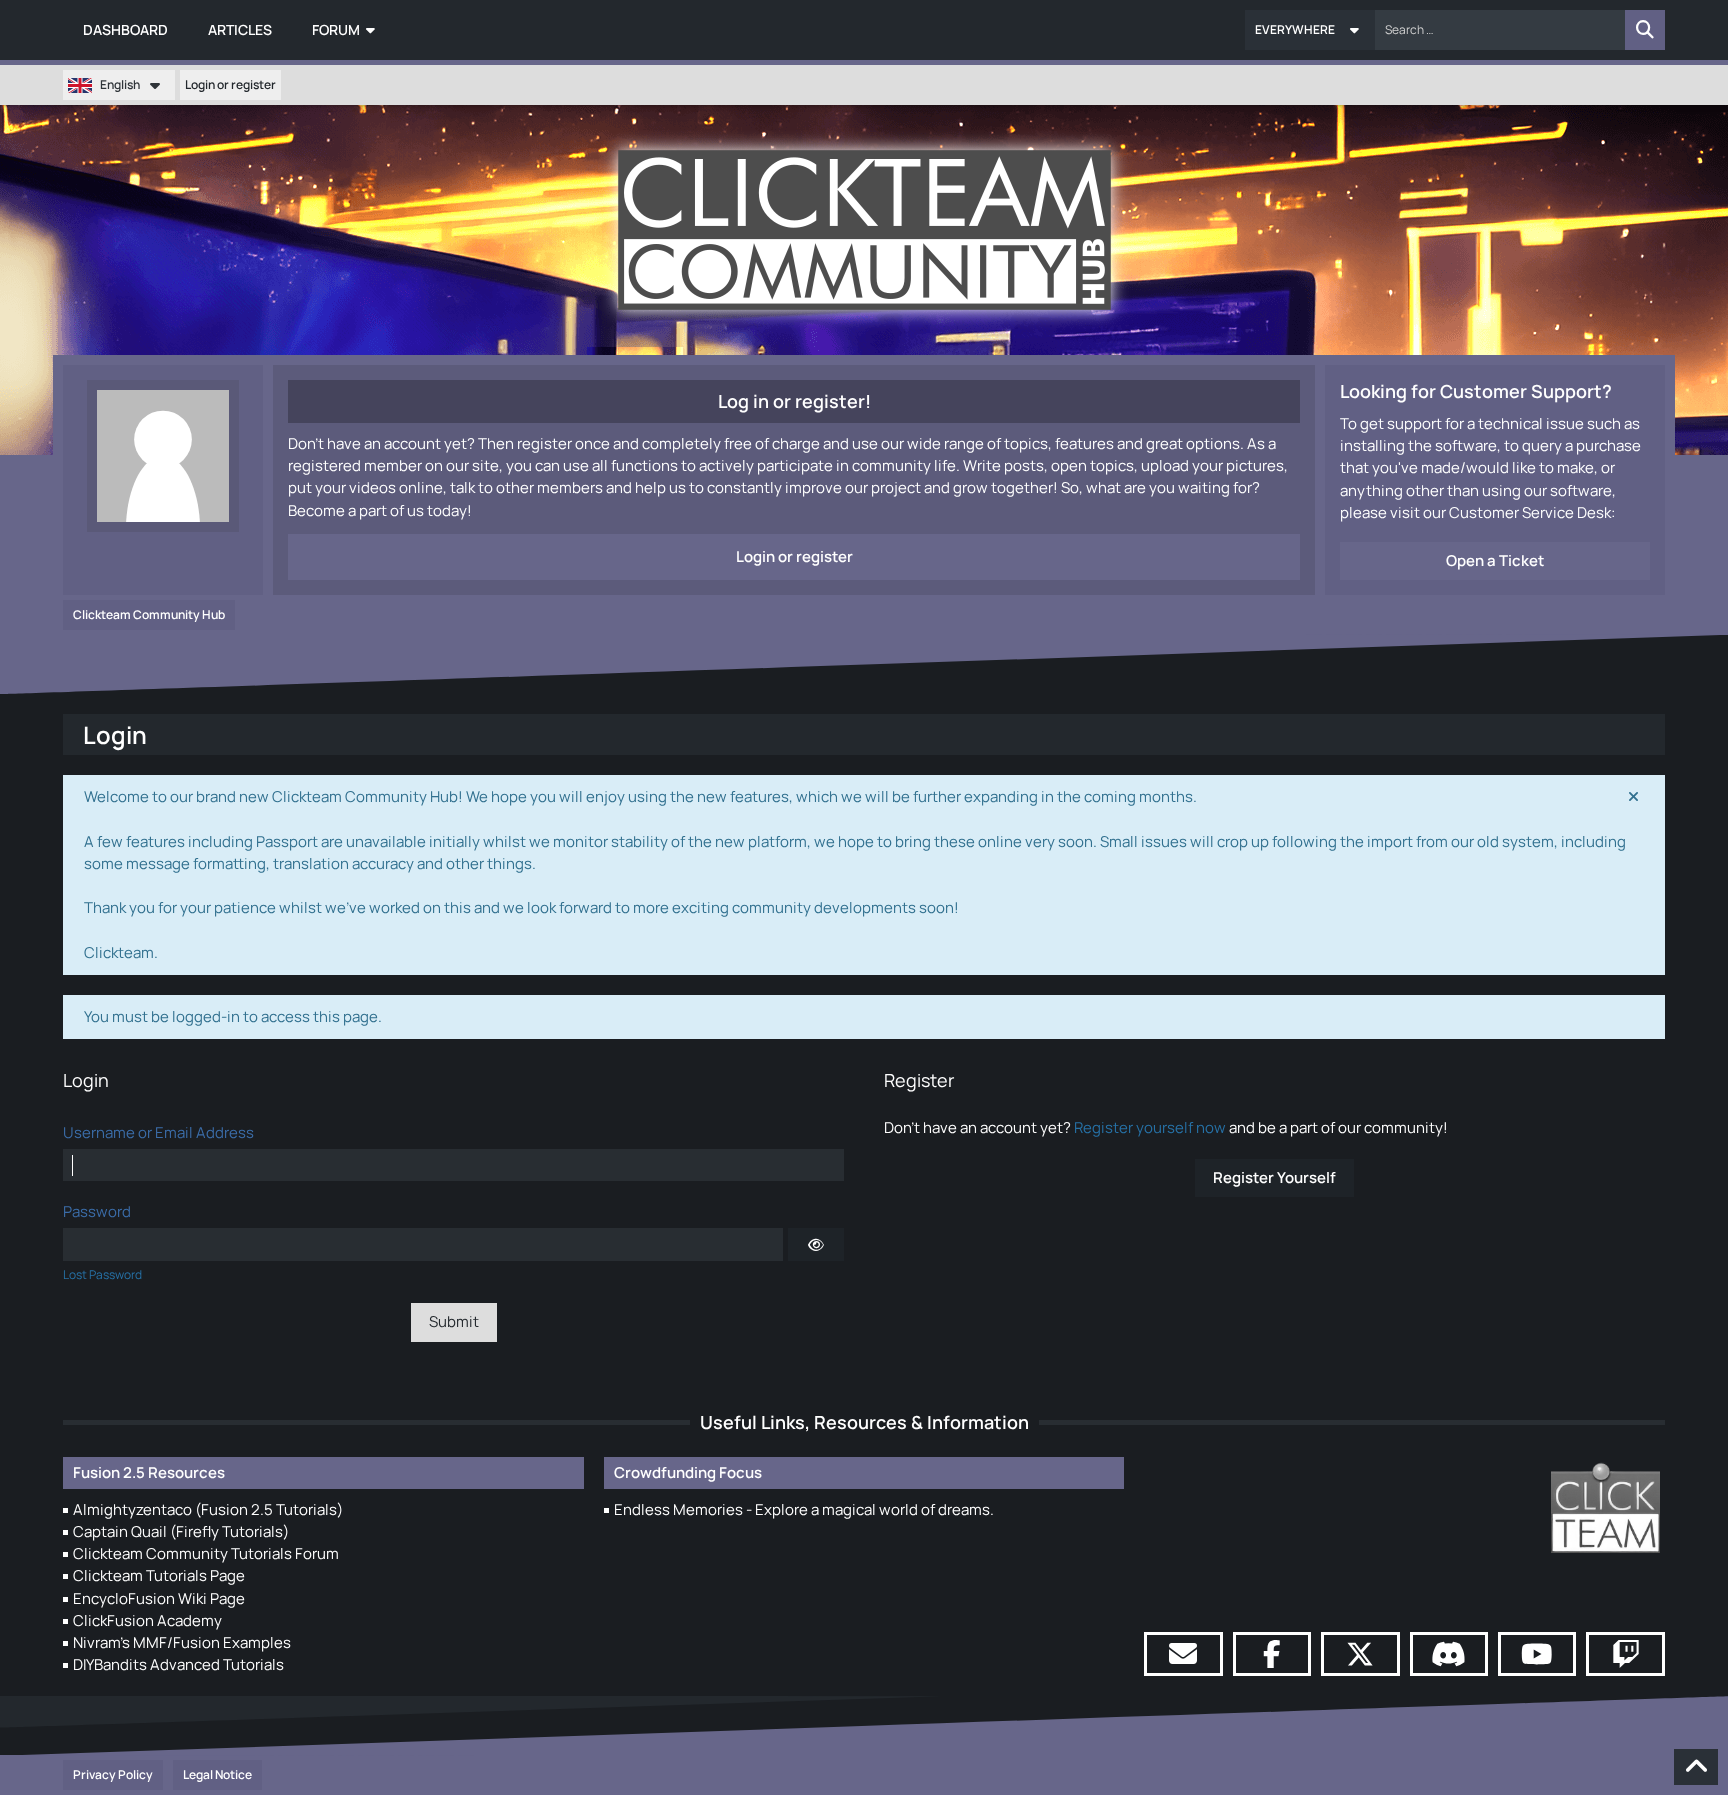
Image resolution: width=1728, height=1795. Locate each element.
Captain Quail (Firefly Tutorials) (181, 1531)
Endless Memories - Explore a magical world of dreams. (804, 1509)
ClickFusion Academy (147, 1620)
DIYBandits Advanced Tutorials (178, 1664)
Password (97, 1211)
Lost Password (102, 1274)
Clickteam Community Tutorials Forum (206, 1553)
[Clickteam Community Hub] (864, 230)
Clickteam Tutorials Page (159, 1575)
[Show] (816, 1244)
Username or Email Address (158, 1132)
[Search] (1645, 30)
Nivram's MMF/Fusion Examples (182, 1642)
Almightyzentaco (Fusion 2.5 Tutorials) (208, 1509)
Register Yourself (1274, 1177)
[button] (1310, 30)
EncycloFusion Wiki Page (159, 1598)
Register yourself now (1150, 1127)
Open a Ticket (1495, 560)
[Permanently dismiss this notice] (1634, 797)
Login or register (230, 84)
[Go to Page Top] (1696, 1767)
